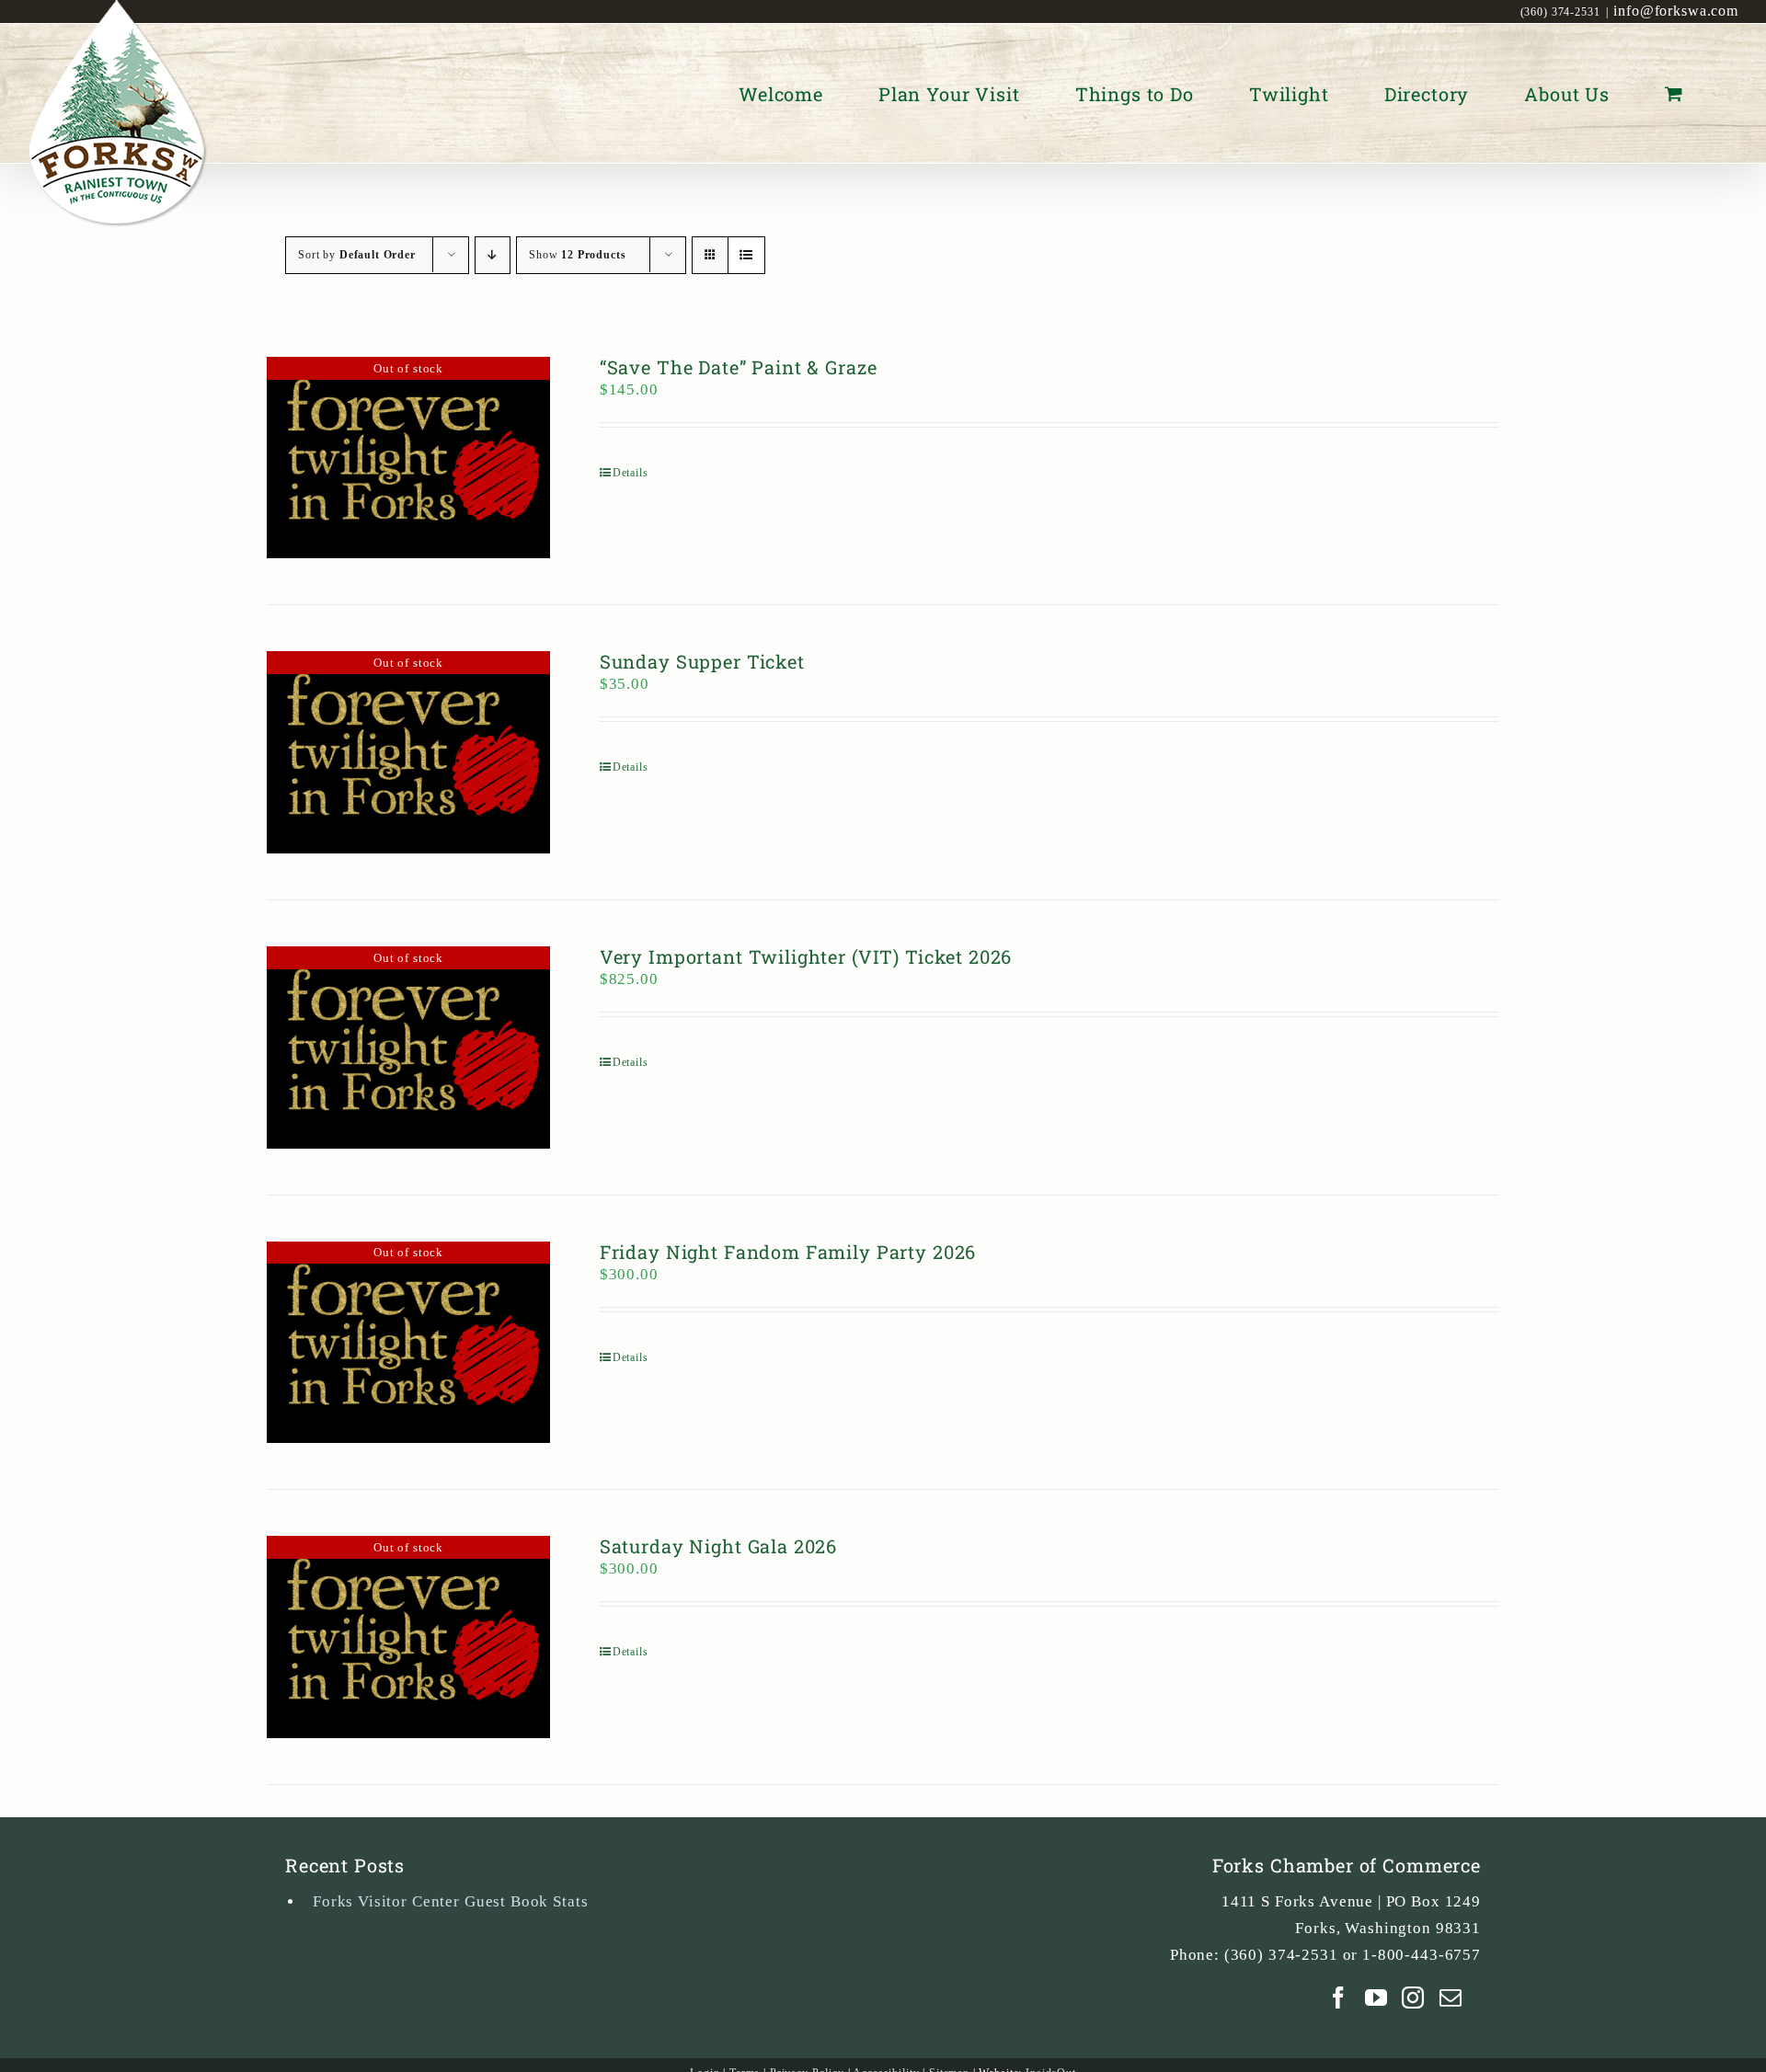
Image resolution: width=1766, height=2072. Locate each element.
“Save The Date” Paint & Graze (739, 367)
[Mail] (1451, 1998)
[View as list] (746, 255)
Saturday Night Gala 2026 (718, 1546)
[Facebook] (1339, 1998)
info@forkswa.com (1676, 11)
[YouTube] (1376, 1998)
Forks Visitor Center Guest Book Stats (450, 1901)
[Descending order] (493, 255)
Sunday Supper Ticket (702, 661)
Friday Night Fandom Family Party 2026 (788, 1252)
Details (631, 473)
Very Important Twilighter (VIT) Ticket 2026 (806, 956)
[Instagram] (1413, 1998)
